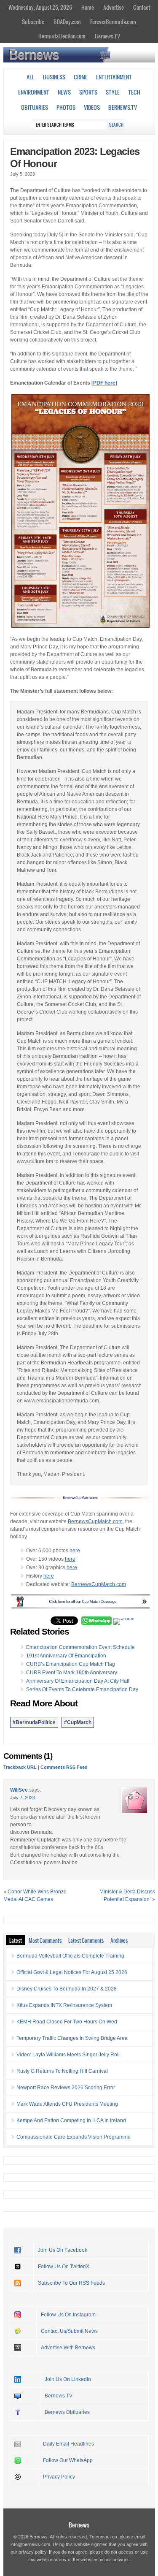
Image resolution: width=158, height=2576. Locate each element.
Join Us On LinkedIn (68, 2379)
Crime (81, 77)
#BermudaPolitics (34, 1722)
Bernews (79, 2525)
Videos (92, 107)
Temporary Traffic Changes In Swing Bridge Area (72, 2038)
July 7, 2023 (23, 1798)
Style (113, 92)
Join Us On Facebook (63, 2250)
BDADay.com (67, 22)
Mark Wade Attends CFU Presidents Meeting (67, 2104)
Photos (66, 107)
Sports (88, 92)
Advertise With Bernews (68, 2348)
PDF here (104, 383)
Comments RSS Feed (64, 1767)
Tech (134, 92)
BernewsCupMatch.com (95, 1521)
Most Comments (45, 1940)
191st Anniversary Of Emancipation (66, 1656)
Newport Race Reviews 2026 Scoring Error (66, 2088)
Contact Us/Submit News (69, 2331)
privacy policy (32, 2552)
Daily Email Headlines (68, 2444)
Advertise (114, 7)
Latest (16, 1940)
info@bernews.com (30, 2544)
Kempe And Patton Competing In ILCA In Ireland (71, 2120)
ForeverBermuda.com (113, 22)
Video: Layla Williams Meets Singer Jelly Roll (68, 2055)
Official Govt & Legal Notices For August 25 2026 (72, 1972)
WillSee (19, 1790)
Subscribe (33, 22)
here (75, 1551)
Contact (142, 7)
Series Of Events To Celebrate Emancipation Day (82, 1689)
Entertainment (114, 77)
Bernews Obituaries (67, 2412)
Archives (119, 1940)
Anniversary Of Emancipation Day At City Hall (78, 1681)
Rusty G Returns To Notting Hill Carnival (62, 2071)
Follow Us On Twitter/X (64, 2267)
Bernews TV (59, 2396)
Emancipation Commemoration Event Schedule (80, 1647)
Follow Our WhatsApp (68, 2460)
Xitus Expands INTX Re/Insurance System (64, 2005)
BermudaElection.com (62, 36)
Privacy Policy (59, 2477)
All (31, 77)
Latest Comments (86, 1940)
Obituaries (35, 107)
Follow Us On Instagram (68, 2315)
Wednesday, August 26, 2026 (40, 7)
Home (88, 7)
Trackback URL (20, 1767)
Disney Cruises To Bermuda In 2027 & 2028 (67, 1989)
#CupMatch (78, 1722)
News (64, 92)
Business (54, 77)
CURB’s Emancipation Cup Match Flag (71, 1664)
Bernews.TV (107, 36)
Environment (34, 92)
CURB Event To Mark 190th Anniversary (72, 1673)
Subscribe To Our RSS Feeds (71, 2283)
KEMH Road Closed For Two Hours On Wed (67, 2022)
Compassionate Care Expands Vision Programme (74, 2137)
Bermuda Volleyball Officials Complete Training (70, 1956)
